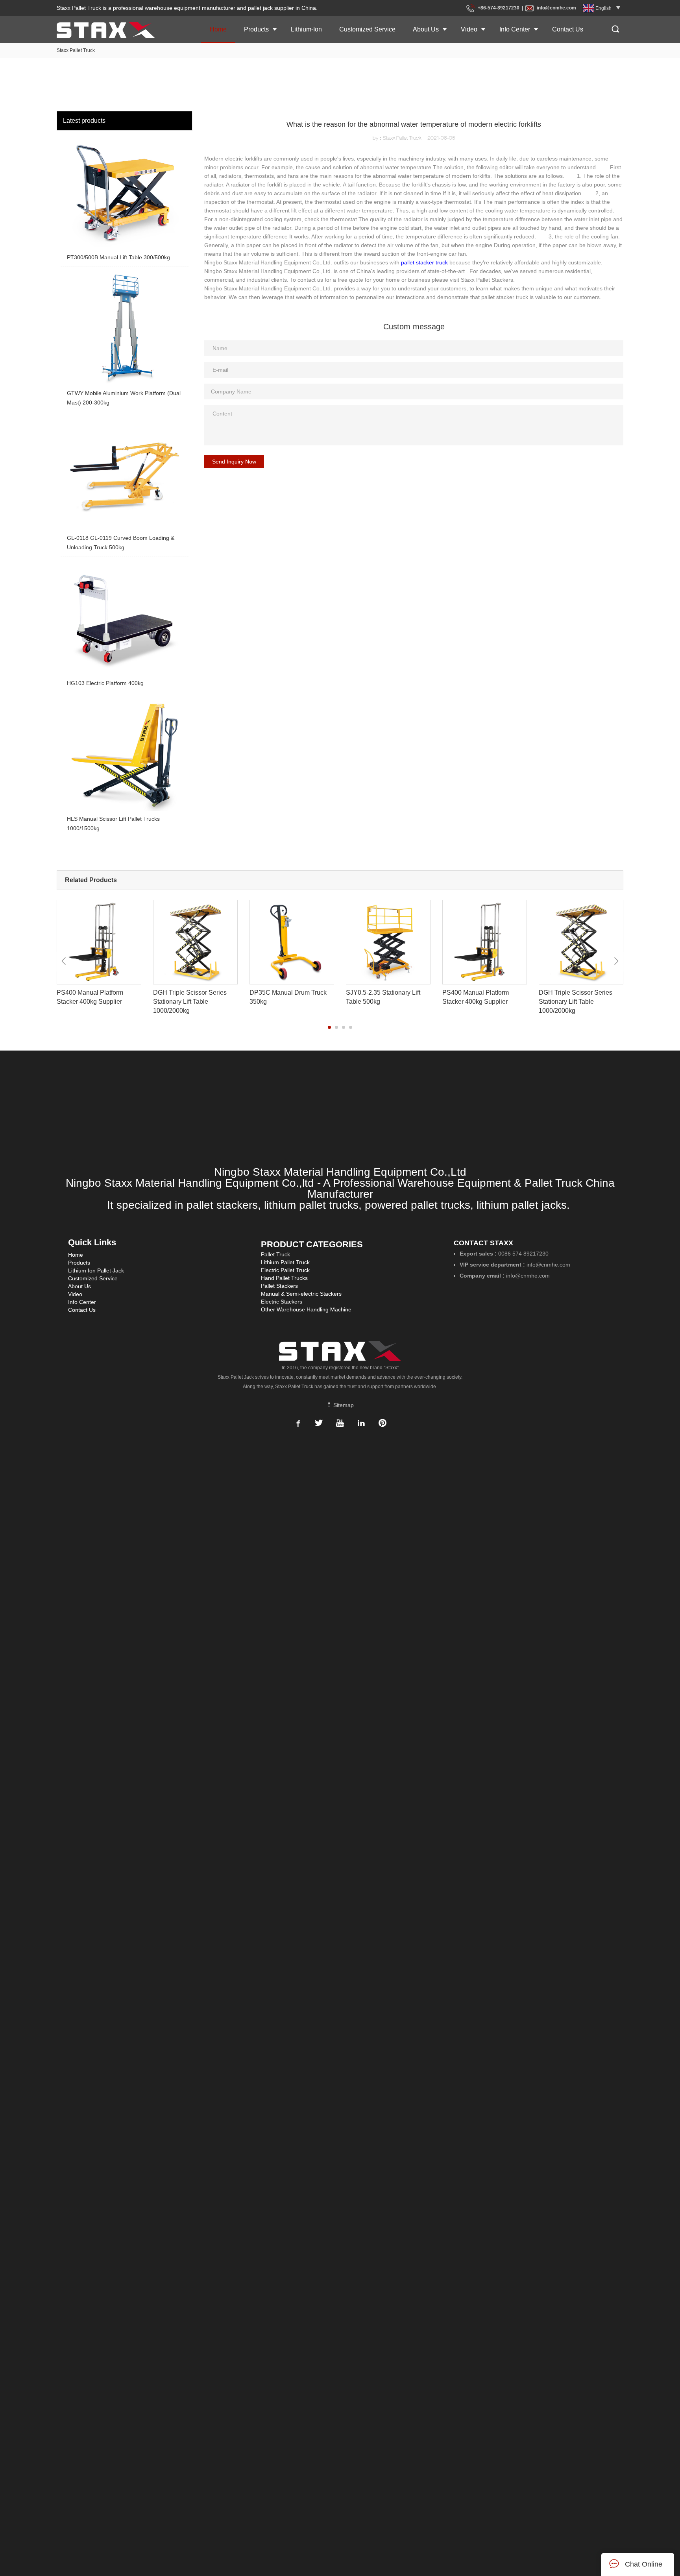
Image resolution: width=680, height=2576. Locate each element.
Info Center (515, 29)
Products (256, 29)
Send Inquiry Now (234, 462)
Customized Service (367, 29)
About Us (426, 29)
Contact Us (568, 29)
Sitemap (343, 1405)
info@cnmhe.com (556, 8)
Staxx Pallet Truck (76, 50)
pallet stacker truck (424, 262)
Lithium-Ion (306, 29)
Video (469, 29)
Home (218, 29)
